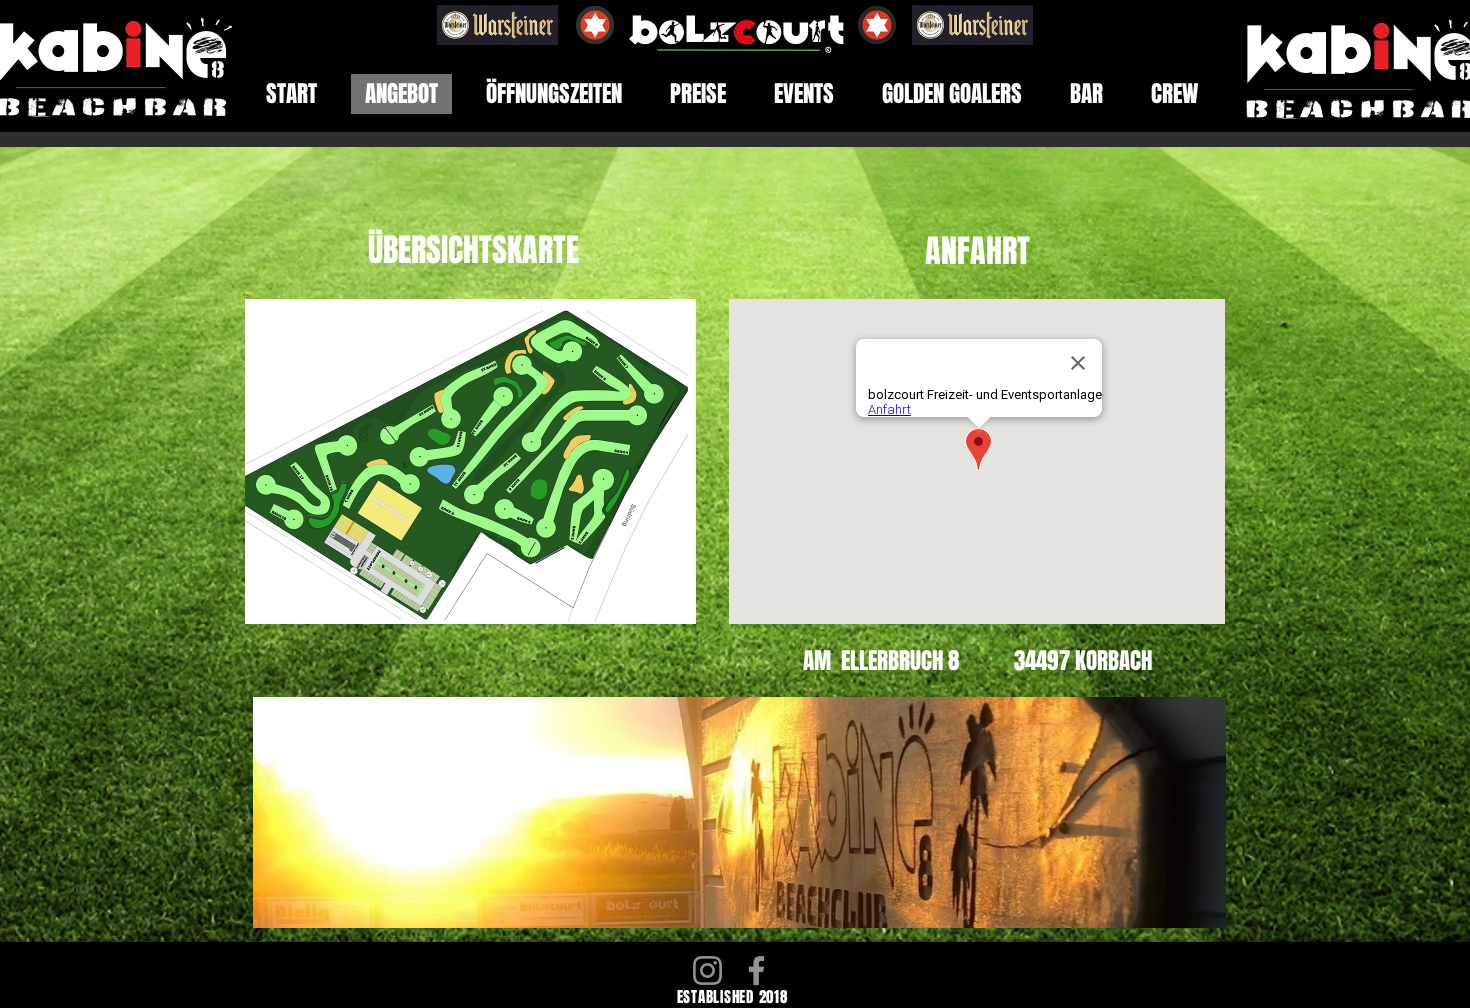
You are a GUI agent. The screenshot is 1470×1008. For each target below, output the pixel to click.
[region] (767, 813)
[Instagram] (707, 970)
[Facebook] (756, 970)
